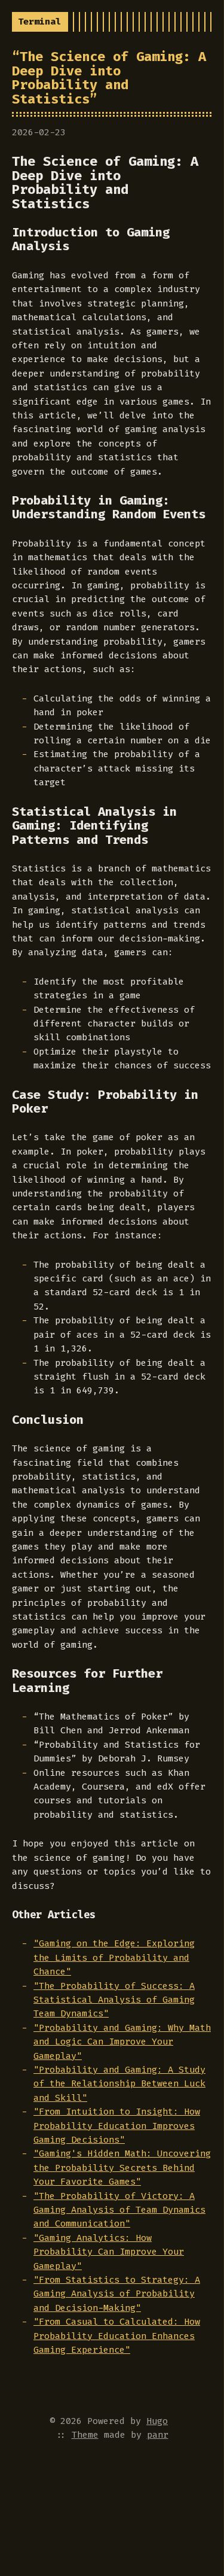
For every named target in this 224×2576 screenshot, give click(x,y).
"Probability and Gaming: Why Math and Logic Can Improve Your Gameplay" (122, 2042)
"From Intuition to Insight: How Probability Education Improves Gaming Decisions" (117, 2126)
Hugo (157, 2421)
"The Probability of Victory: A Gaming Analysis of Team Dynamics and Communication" (119, 2210)
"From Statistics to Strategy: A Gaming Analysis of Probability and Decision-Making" (117, 2294)
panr (158, 2435)
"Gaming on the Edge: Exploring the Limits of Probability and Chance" (114, 1957)
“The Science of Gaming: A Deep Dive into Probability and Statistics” (109, 78)
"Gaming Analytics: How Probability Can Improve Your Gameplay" (109, 2252)
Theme (85, 2435)
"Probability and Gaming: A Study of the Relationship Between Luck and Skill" (119, 2084)
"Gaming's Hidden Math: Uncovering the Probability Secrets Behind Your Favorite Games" (122, 2168)
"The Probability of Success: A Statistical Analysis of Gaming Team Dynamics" (114, 2000)
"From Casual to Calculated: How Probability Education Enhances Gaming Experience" (117, 2336)
